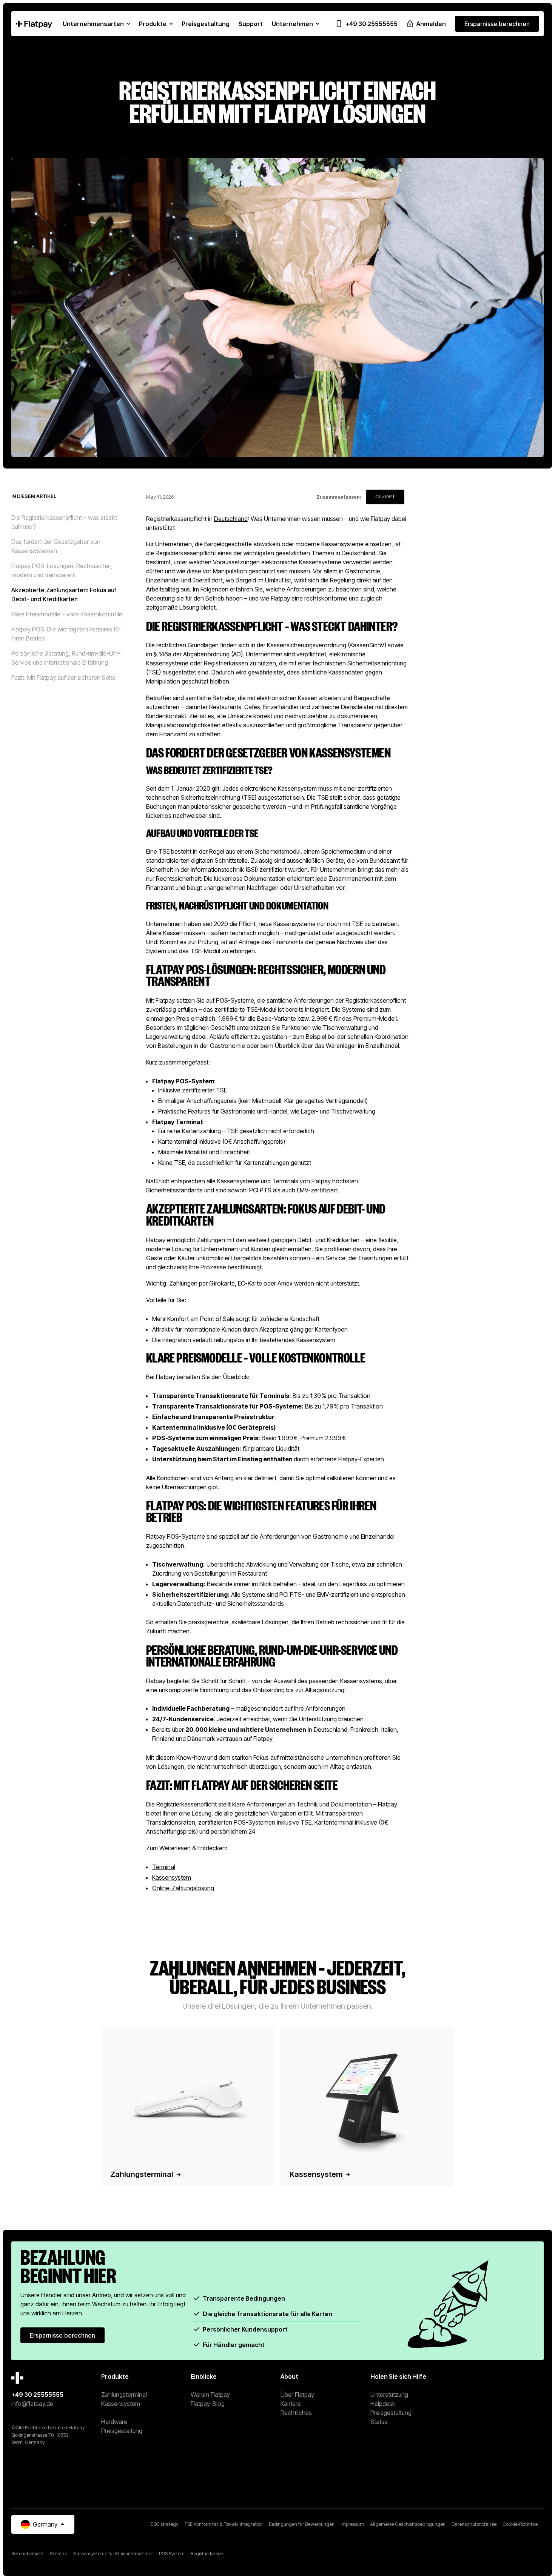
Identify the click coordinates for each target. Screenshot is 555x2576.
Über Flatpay (297, 2395)
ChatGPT (385, 497)
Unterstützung (389, 2395)
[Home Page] (34, 24)
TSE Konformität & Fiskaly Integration (224, 2524)
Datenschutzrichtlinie (474, 2524)
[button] (96, 24)
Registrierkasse (207, 2554)
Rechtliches (296, 2413)
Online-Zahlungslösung (183, 1888)
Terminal (164, 1867)
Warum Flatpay (210, 2395)
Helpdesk (383, 2404)
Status (379, 2422)
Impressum (352, 2524)
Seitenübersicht (28, 2554)
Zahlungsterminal (124, 2395)
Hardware (114, 2422)
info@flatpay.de (32, 2404)
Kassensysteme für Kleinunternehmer (113, 2554)
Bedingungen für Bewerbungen (302, 2524)
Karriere (291, 2404)
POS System (172, 2554)
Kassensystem (172, 1877)
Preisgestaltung (122, 2431)
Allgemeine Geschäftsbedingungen (408, 2524)
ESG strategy (165, 2524)
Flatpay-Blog (208, 2404)
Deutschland (231, 519)
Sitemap (59, 2554)
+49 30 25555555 (37, 2395)
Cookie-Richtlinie (520, 2524)
